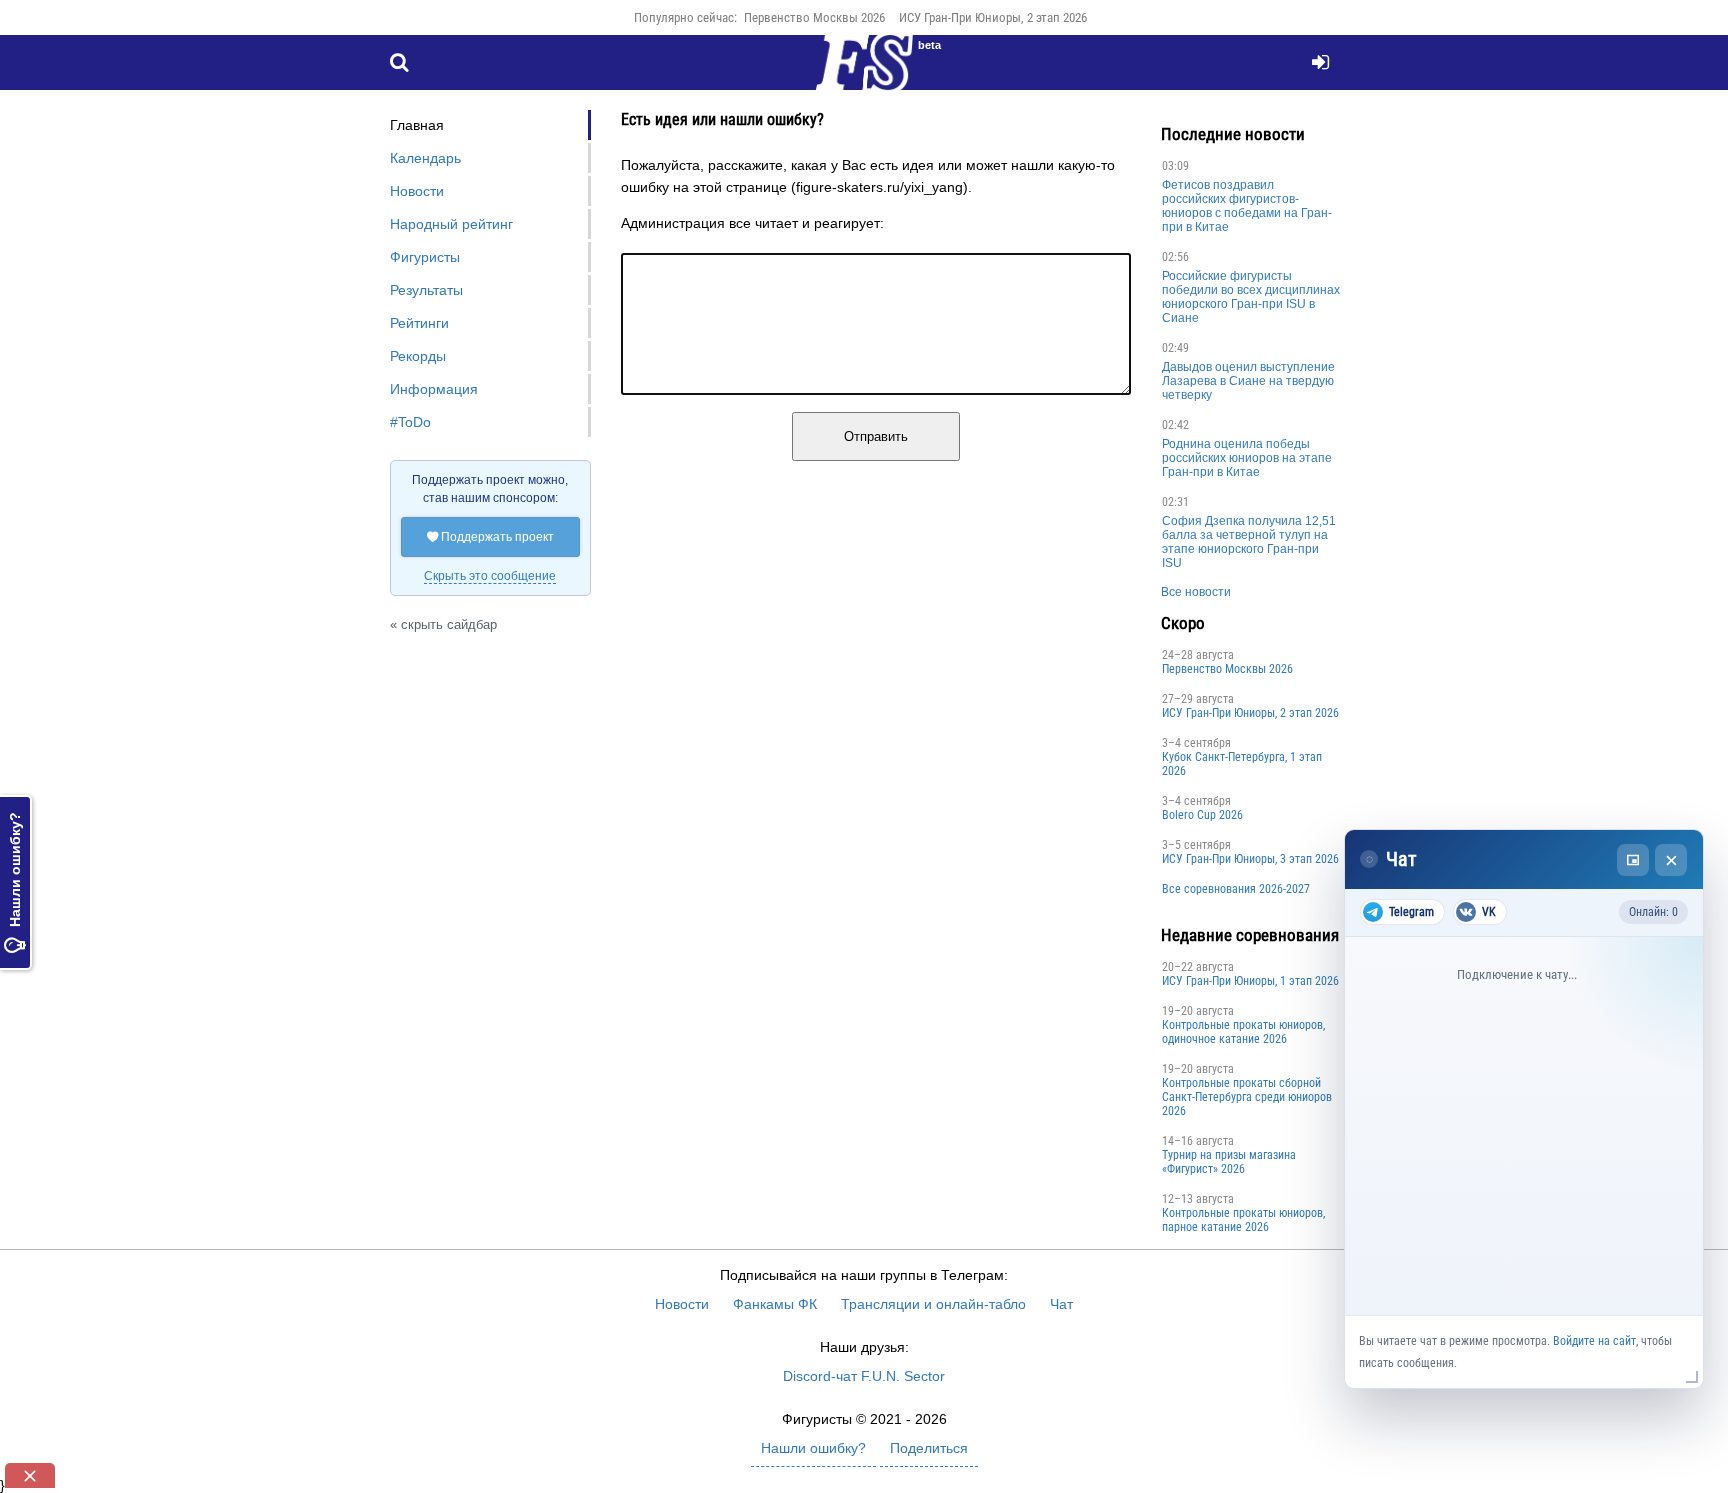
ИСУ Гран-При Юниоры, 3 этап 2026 (1250, 859)
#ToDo (410, 422)
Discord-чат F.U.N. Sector (864, 1376)
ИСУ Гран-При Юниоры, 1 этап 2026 (1250, 981)
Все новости (1196, 592)
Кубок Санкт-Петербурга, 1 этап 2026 (1242, 764)
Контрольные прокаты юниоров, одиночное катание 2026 (1243, 1032)
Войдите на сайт (1594, 1341)
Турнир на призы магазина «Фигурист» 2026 (1229, 1162)
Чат (1061, 1304)
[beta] (864, 74)
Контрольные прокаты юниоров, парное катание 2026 (1243, 1220)
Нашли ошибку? (15, 882)
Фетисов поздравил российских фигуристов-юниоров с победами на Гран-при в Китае (1247, 206)
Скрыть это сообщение (490, 576)
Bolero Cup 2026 (1202, 815)
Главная (417, 125)
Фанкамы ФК (775, 1304)
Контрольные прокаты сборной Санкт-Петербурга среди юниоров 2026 (1247, 1097)
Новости (417, 191)
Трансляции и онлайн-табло (933, 1304)
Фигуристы (425, 257)
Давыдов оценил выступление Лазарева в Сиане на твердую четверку (1248, 381)
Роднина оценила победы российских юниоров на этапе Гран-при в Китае (1247, 458)
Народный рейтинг (451, 224)
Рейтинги (419, 323)
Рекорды (418, 356)
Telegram (1411, 912)
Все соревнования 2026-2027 (1236, 889)
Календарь (425, 158)
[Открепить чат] (1633, 860)
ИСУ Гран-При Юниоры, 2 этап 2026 (993, 17)
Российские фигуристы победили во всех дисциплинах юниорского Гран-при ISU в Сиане (1251, 297)
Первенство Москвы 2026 (814, 17)
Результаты (426, 290)
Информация (434, 389)
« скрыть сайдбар (443, 624)
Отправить (876, 436)
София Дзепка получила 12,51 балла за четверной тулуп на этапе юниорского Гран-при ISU (1249, 542)
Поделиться (929, 1448)
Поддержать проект (490, 537)
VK (1489, 912)
